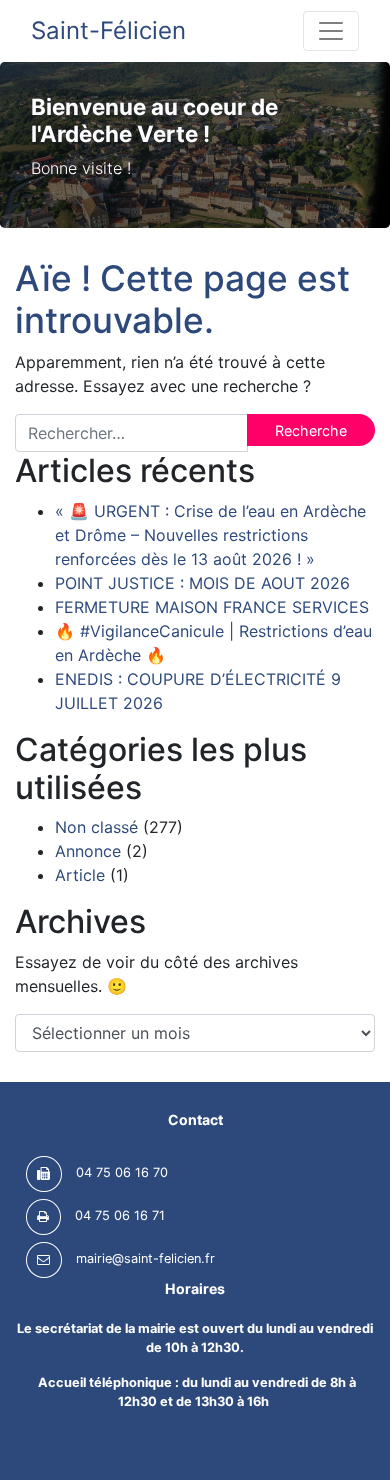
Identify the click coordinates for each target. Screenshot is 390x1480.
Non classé (96, 827)
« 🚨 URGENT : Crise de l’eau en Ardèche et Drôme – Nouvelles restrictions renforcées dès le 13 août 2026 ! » (210, 535)
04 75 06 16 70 (122, 1173)
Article (80, 875)
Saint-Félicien (108, 30)
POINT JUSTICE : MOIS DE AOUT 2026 (202, 583)
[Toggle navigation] (331, 31)
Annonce (88, 851)
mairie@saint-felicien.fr (145, 1259)
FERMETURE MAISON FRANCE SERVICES (212, 607)
